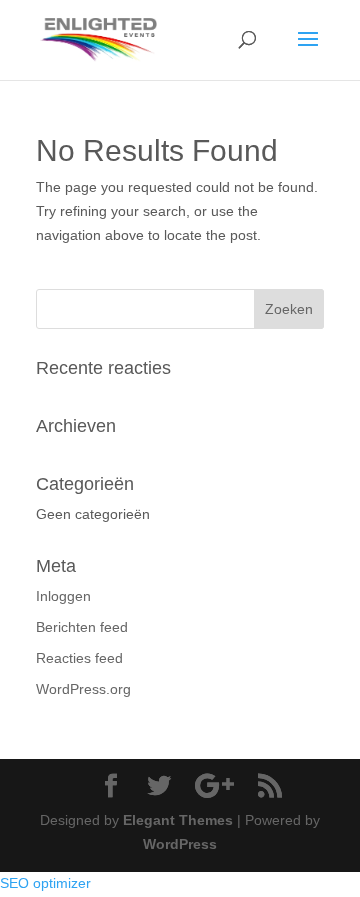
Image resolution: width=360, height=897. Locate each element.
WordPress (180, 844)
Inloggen (63, 596)
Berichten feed (82, 627)
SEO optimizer (45, 883)
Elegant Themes (178, 820)
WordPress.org (83, 689)
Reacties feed (79, 658)
